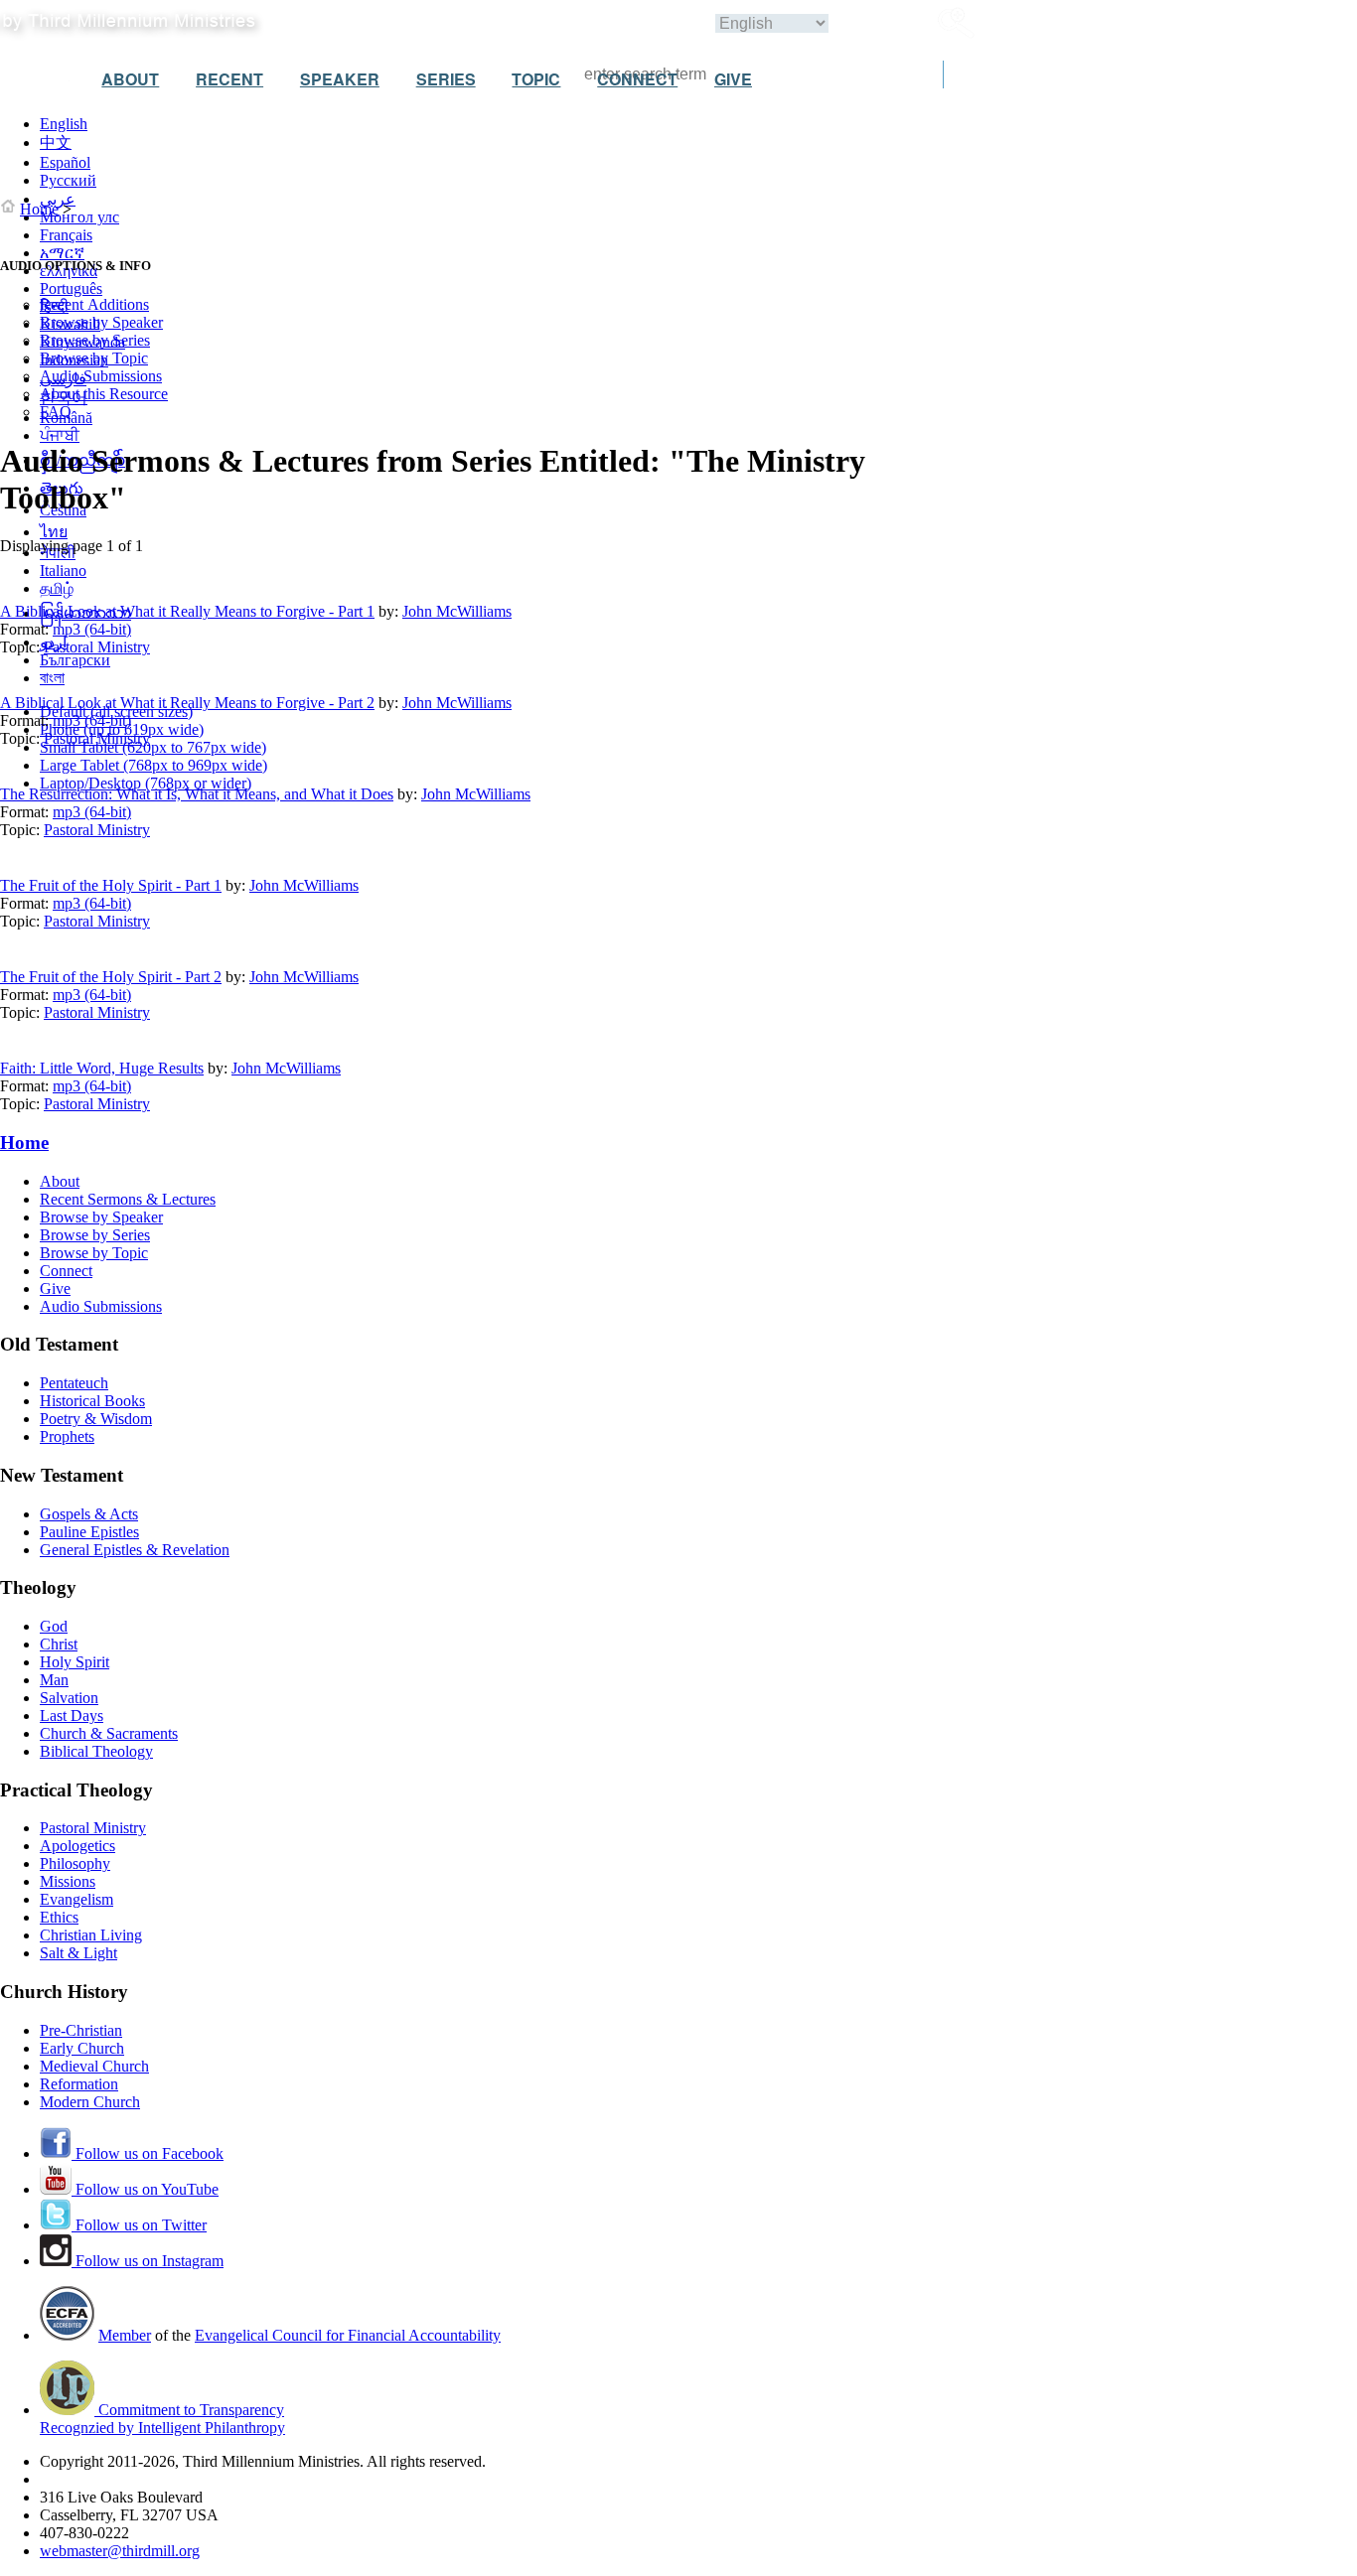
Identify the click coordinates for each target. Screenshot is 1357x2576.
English (64, 124)
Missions (68, 1881)
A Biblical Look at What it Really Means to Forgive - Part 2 (187, 703)
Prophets (67, 1436)
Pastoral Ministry (97, 647)
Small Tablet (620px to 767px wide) (153, 747)
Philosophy (75, 1863)
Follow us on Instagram (148, 2261)
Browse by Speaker (101, 322)
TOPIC (536, 79)
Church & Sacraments (109, 1733)
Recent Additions (94, 304)
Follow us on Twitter (139, 2225)
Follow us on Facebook (148, 2153)
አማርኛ (62, 253)
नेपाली (58, 553)
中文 (56, 143)
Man (54, 1680)
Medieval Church (94, 2066)
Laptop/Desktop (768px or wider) (146, 783)
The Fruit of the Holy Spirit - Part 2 (111, 977)
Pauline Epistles (89, 1532)
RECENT (229, 79)
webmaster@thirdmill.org (120, 2551)
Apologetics (77, 1846)
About (60, 1181)
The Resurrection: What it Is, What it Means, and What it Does (197, 794)
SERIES (446, 79)
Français (66, 235)
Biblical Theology (96, 1751)
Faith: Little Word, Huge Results (102, 1068)
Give (55, 1288)
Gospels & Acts (89, 1514)
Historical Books (92, 1401)
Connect (66, 1271)
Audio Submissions (101, 376)
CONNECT (637, 79)
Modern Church (90, 2102)
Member (125, 2335)
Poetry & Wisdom (96, 1419)
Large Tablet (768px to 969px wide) (153, 765)
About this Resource (104, 394)
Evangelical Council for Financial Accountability (348, 2335)
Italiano (63, 571)
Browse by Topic (94, 358)
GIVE (733, 79)
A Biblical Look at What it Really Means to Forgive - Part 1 (187, 611)
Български (75, 660)
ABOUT (130, 79)
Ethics (59, 1917)
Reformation (79, 2084)
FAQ (56, 412)
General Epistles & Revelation (135, 1550)
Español (65, 162)
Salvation (69, 1698)
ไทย (54, 532)
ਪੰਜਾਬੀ (60, 435)
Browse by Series (95, 340)
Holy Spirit (75, 1662)
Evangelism (76, 1899)
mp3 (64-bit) (92, 629)
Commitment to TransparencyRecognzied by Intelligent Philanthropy (162, 2419)
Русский (68, 180)
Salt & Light (78, 1953)
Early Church (82, 2048)
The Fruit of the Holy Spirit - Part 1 (111, 885)
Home (39, 209)
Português (71, 288)
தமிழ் (57, 588)
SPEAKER (340, 79)
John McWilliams (457, 611)
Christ (59, 1644)
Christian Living (91, 1935)
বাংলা (52, 678)
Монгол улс (79, 217)
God (54, 1626)
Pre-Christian (81, 2030)
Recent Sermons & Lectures (128, 1199)
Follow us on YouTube (145, 2189)
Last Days (72, 1716)
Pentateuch (74, 1383)
